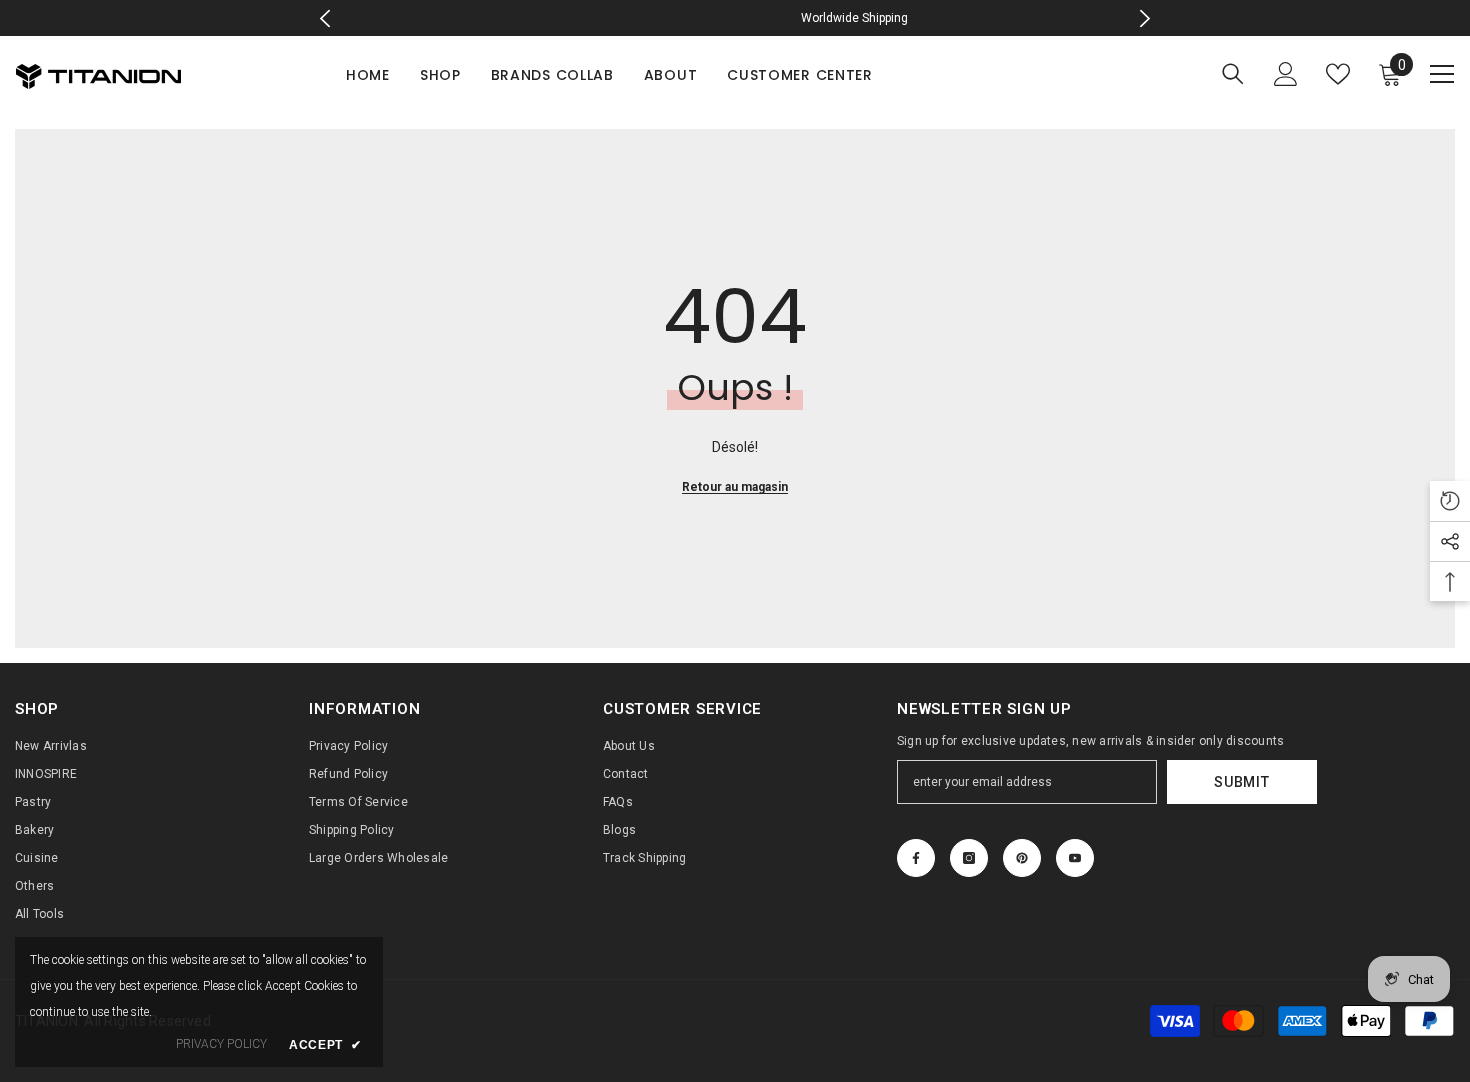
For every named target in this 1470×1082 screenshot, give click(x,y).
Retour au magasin (735, 487)
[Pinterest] (1022, 858)
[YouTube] (1075, 858)
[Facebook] (916, 858)
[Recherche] (1233, 73)
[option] (735, 18)
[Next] (1144, 18)
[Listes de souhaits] (1338, 74)
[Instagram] (969, 858)
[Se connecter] (1286, 74)
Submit (1241, 782)
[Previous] (325, 18)
